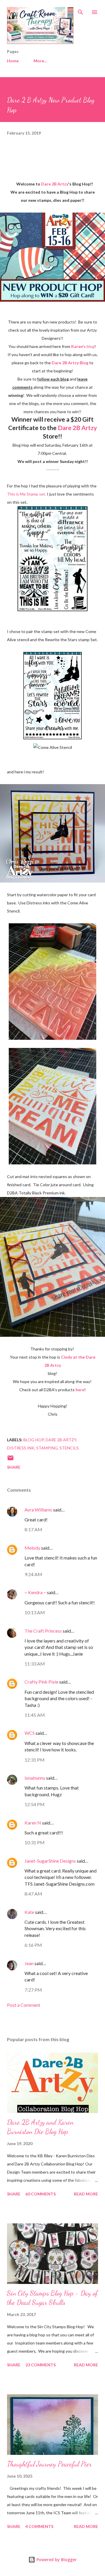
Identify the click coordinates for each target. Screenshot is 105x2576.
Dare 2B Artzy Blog (70, 363)
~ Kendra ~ (35, 1592)
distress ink (21, 1448)
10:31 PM (35, 1842)
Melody (32, 1548)
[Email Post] (10, 1460)
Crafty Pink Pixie (41, 1682)
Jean (29, 1963)
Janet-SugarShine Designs (50, 1861)
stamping (47, 1448)
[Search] (80, 10)
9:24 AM (33, 1574)
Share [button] (14, 1467)
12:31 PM (35, 1760)
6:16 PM (33, 1945)
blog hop (34, 1440)
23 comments (41, 2365)
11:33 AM (35, 1664)
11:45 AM (35, 1715)
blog (83, 346)
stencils (69, 1448)
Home (13, 61)
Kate (29, 1912)
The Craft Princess (43, 1631)
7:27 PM (33, 1990)
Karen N (33, 1823)
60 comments (41, 2194)
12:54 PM (35, 1804)
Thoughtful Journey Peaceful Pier (49, 2464)
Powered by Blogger (56, 2560)
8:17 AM (33, 1529)
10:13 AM (35, 1612)
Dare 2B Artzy (61, 1440)
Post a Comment (24, 2005)
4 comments (39, 2526)
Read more (86, 2194)
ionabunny (35, 1778)
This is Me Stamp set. (27, 494)
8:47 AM (33, 1894)
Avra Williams (38, 1510)
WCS (30, 1733)
